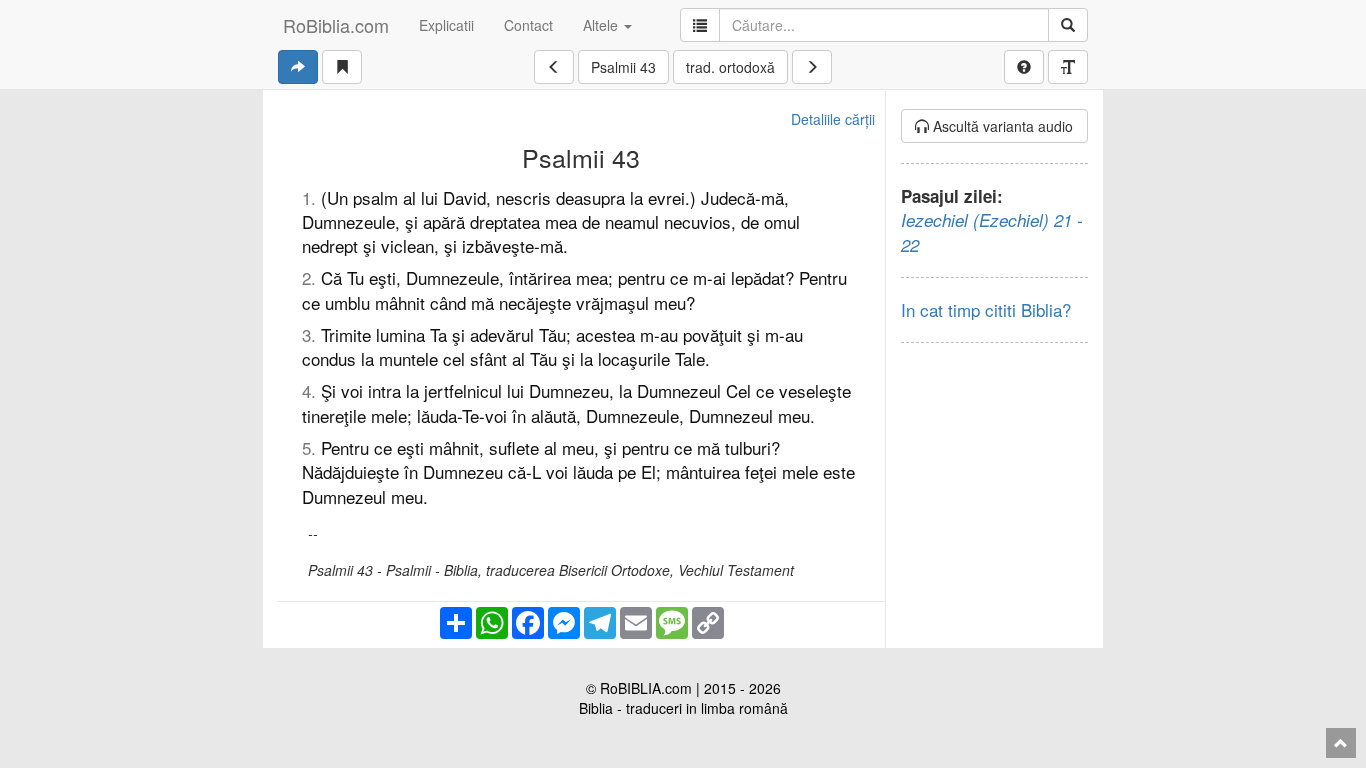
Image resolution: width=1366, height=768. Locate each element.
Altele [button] (602, 25)
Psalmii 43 (623, 67)
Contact (528, 25)
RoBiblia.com (336, 25)
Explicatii (446, 25)
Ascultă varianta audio (1001, 126)
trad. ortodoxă (730, 67)
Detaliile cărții (833, 119)
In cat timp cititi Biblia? (986, 309)
